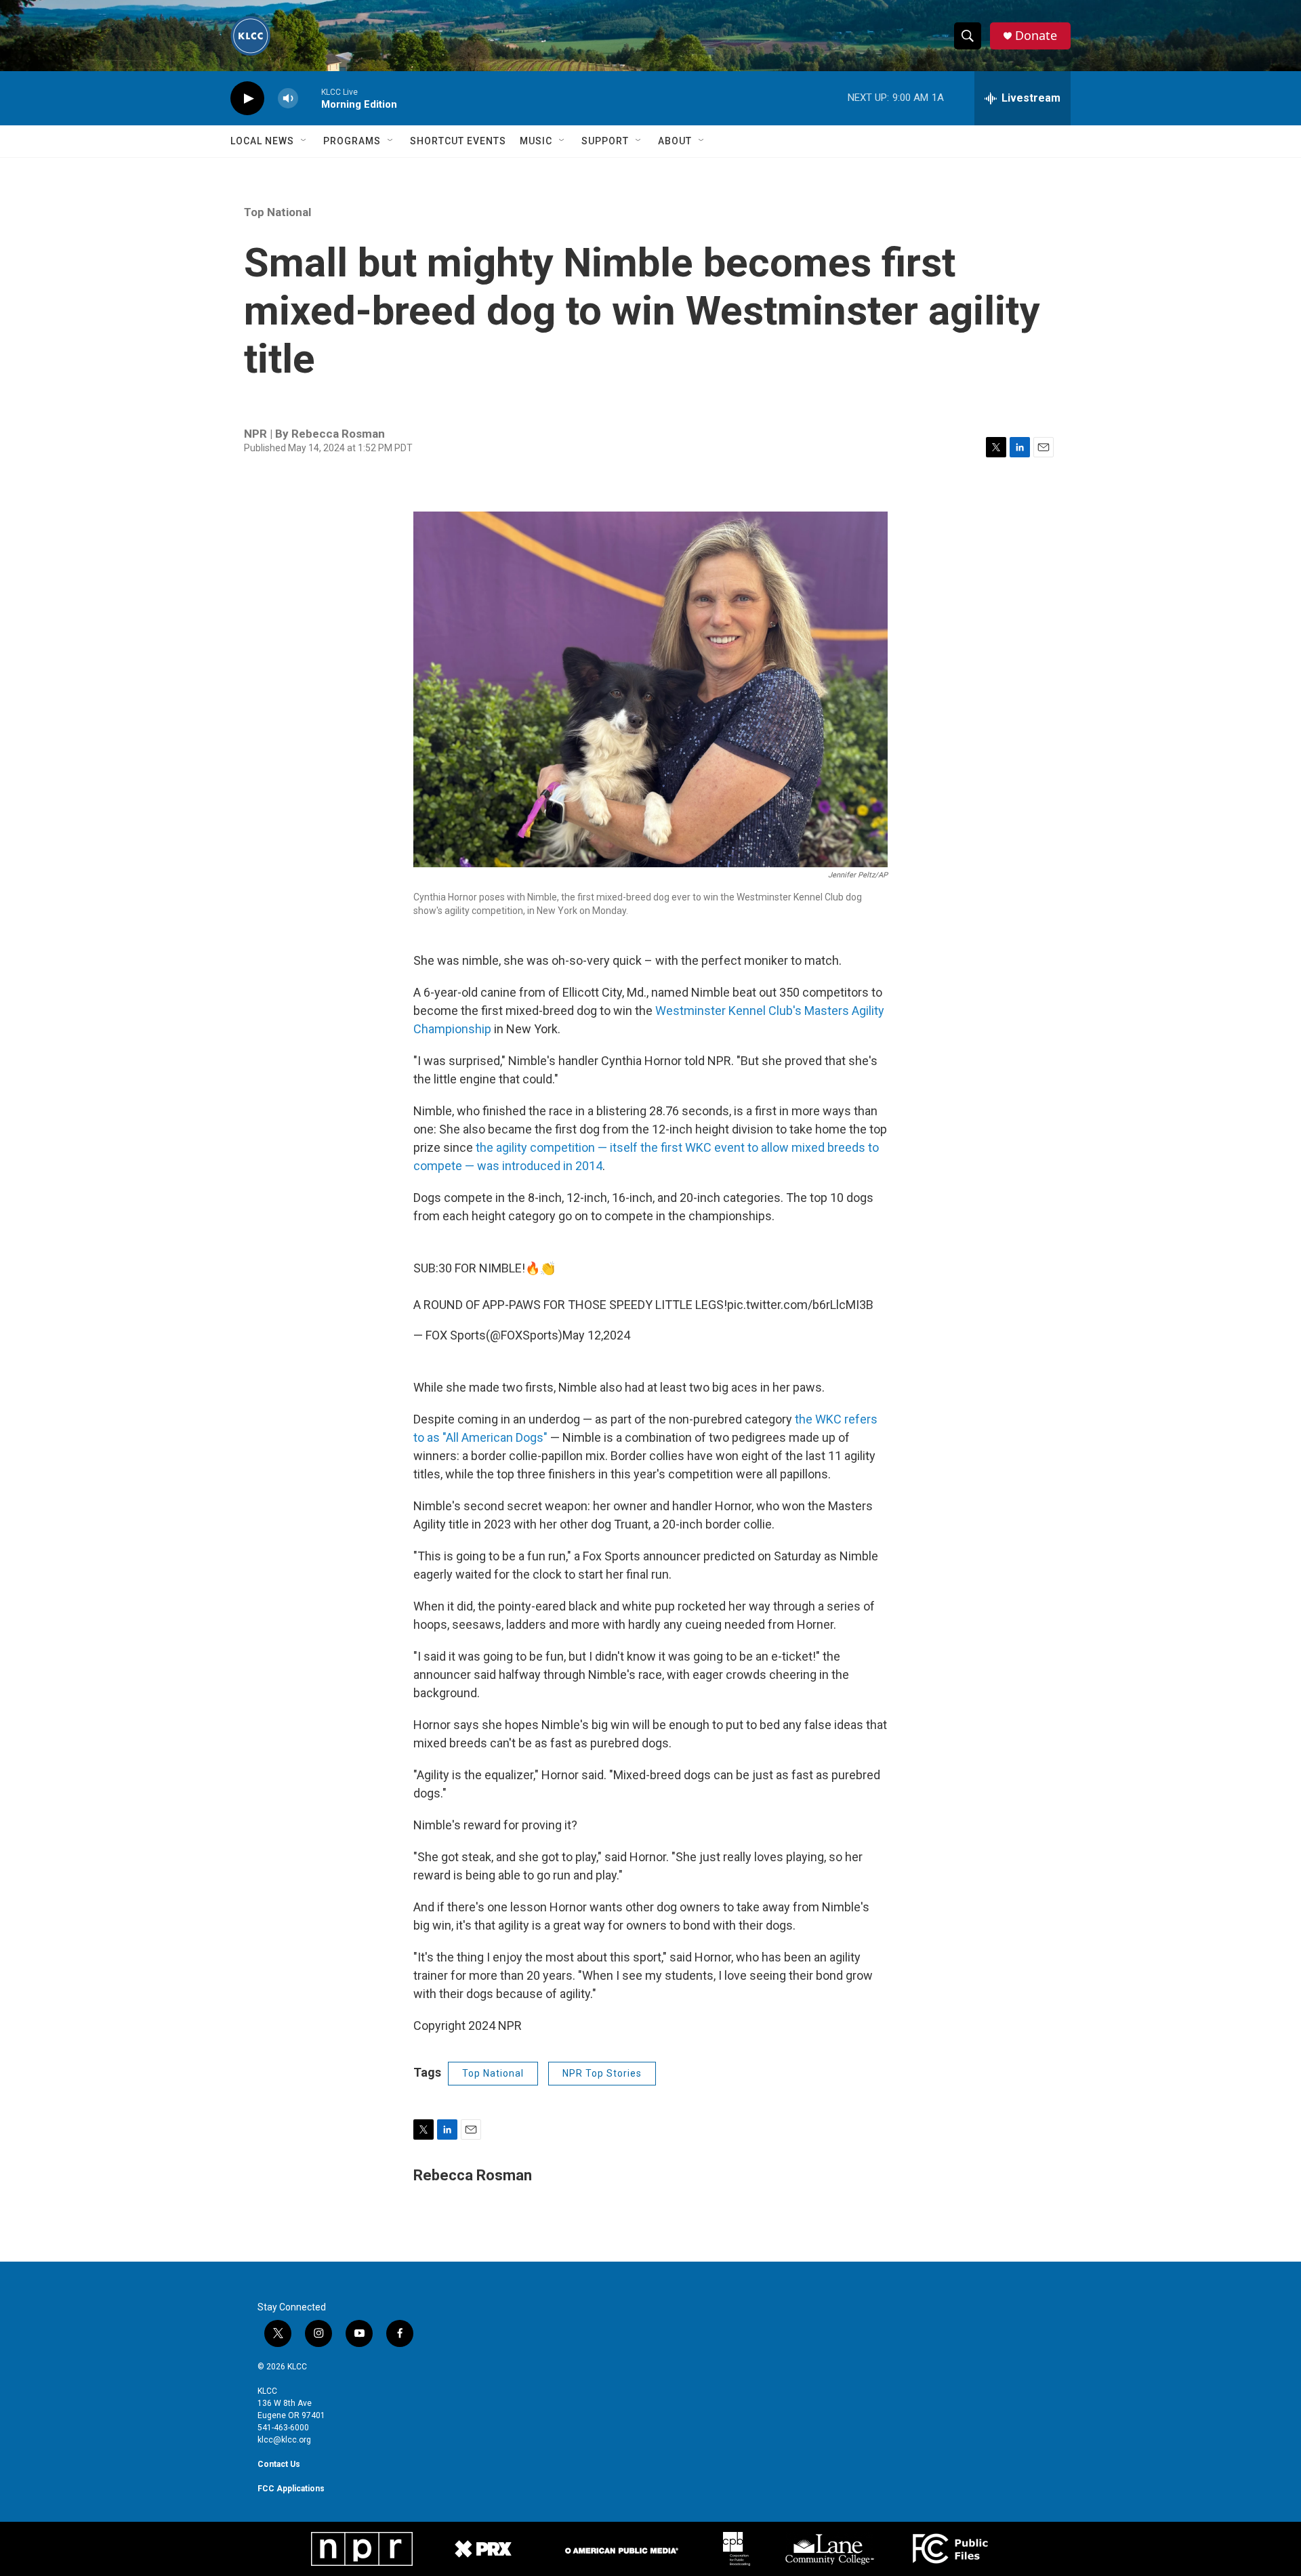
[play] (247, 99)
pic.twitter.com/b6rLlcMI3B (800, 1305)
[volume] (288, 99)
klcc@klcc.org (284, 2440)
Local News (262, 141)
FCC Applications (291, 2489)
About (675, 141)
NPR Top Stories (602, 2073)
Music (536, 141)
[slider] (310, 98)
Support (605, 141)
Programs (352, 141)
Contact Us (279, 2464)
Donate (1036, 36)
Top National (277, 212)
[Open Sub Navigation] (304, 141)
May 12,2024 (596, 1335)
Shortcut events (458, 141)
